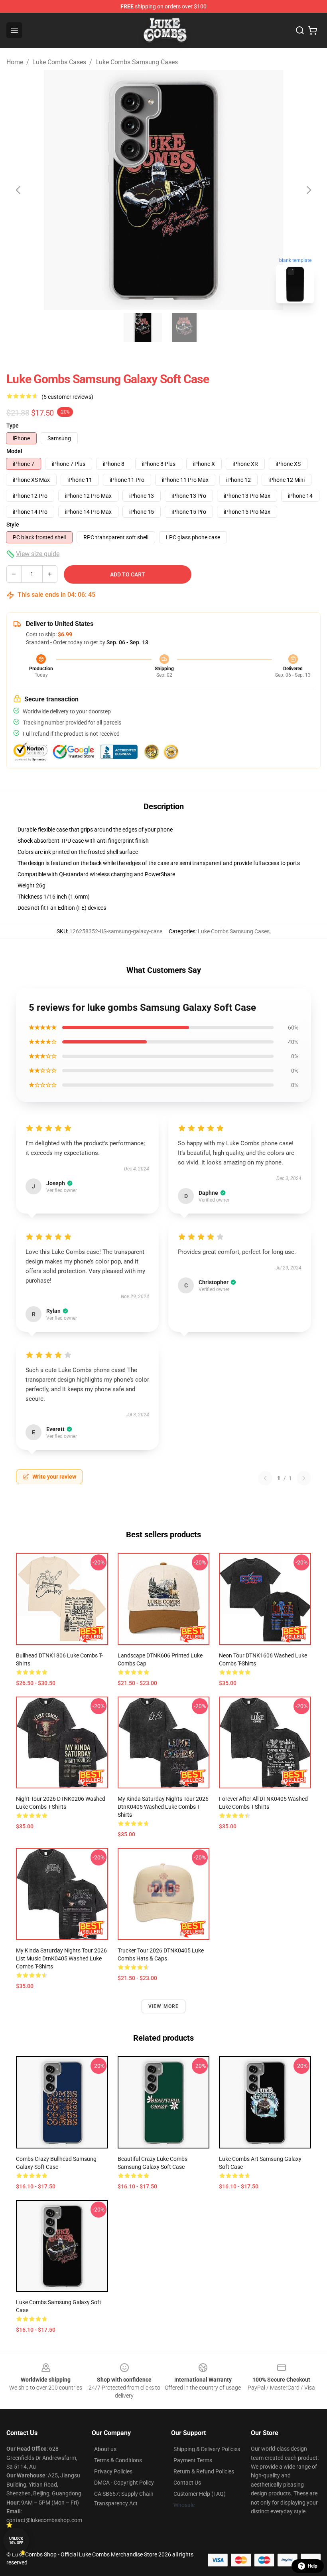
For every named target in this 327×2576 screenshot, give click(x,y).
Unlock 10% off (16, 2541)
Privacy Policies (113, 2471)
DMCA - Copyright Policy (124, 2483)
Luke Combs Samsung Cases (137, 62)
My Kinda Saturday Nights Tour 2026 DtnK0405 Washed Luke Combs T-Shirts (163, 1807)
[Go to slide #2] (184, 327)
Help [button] (313, 2566)
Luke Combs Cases (59, 62)
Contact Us (187, 2483)
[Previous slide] (19, 190)
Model (14, 451)
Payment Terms (193, 2460)
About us (105, 2449)
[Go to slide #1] (143, 327)
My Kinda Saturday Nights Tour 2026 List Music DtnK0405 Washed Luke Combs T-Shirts (61, 1958)
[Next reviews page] (304, 1478)
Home (15, 62)
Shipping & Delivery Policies (207, 2449)
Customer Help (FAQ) (200, 2494)
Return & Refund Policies (204, 2471)
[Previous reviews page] (265, 1478)
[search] (300, 30)
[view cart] (313, 30)
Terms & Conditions (118, 2460)
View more (164, 2006)
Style (13, 525)
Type (13, 426)
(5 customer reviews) (67, 397)
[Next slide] (308, 190)
